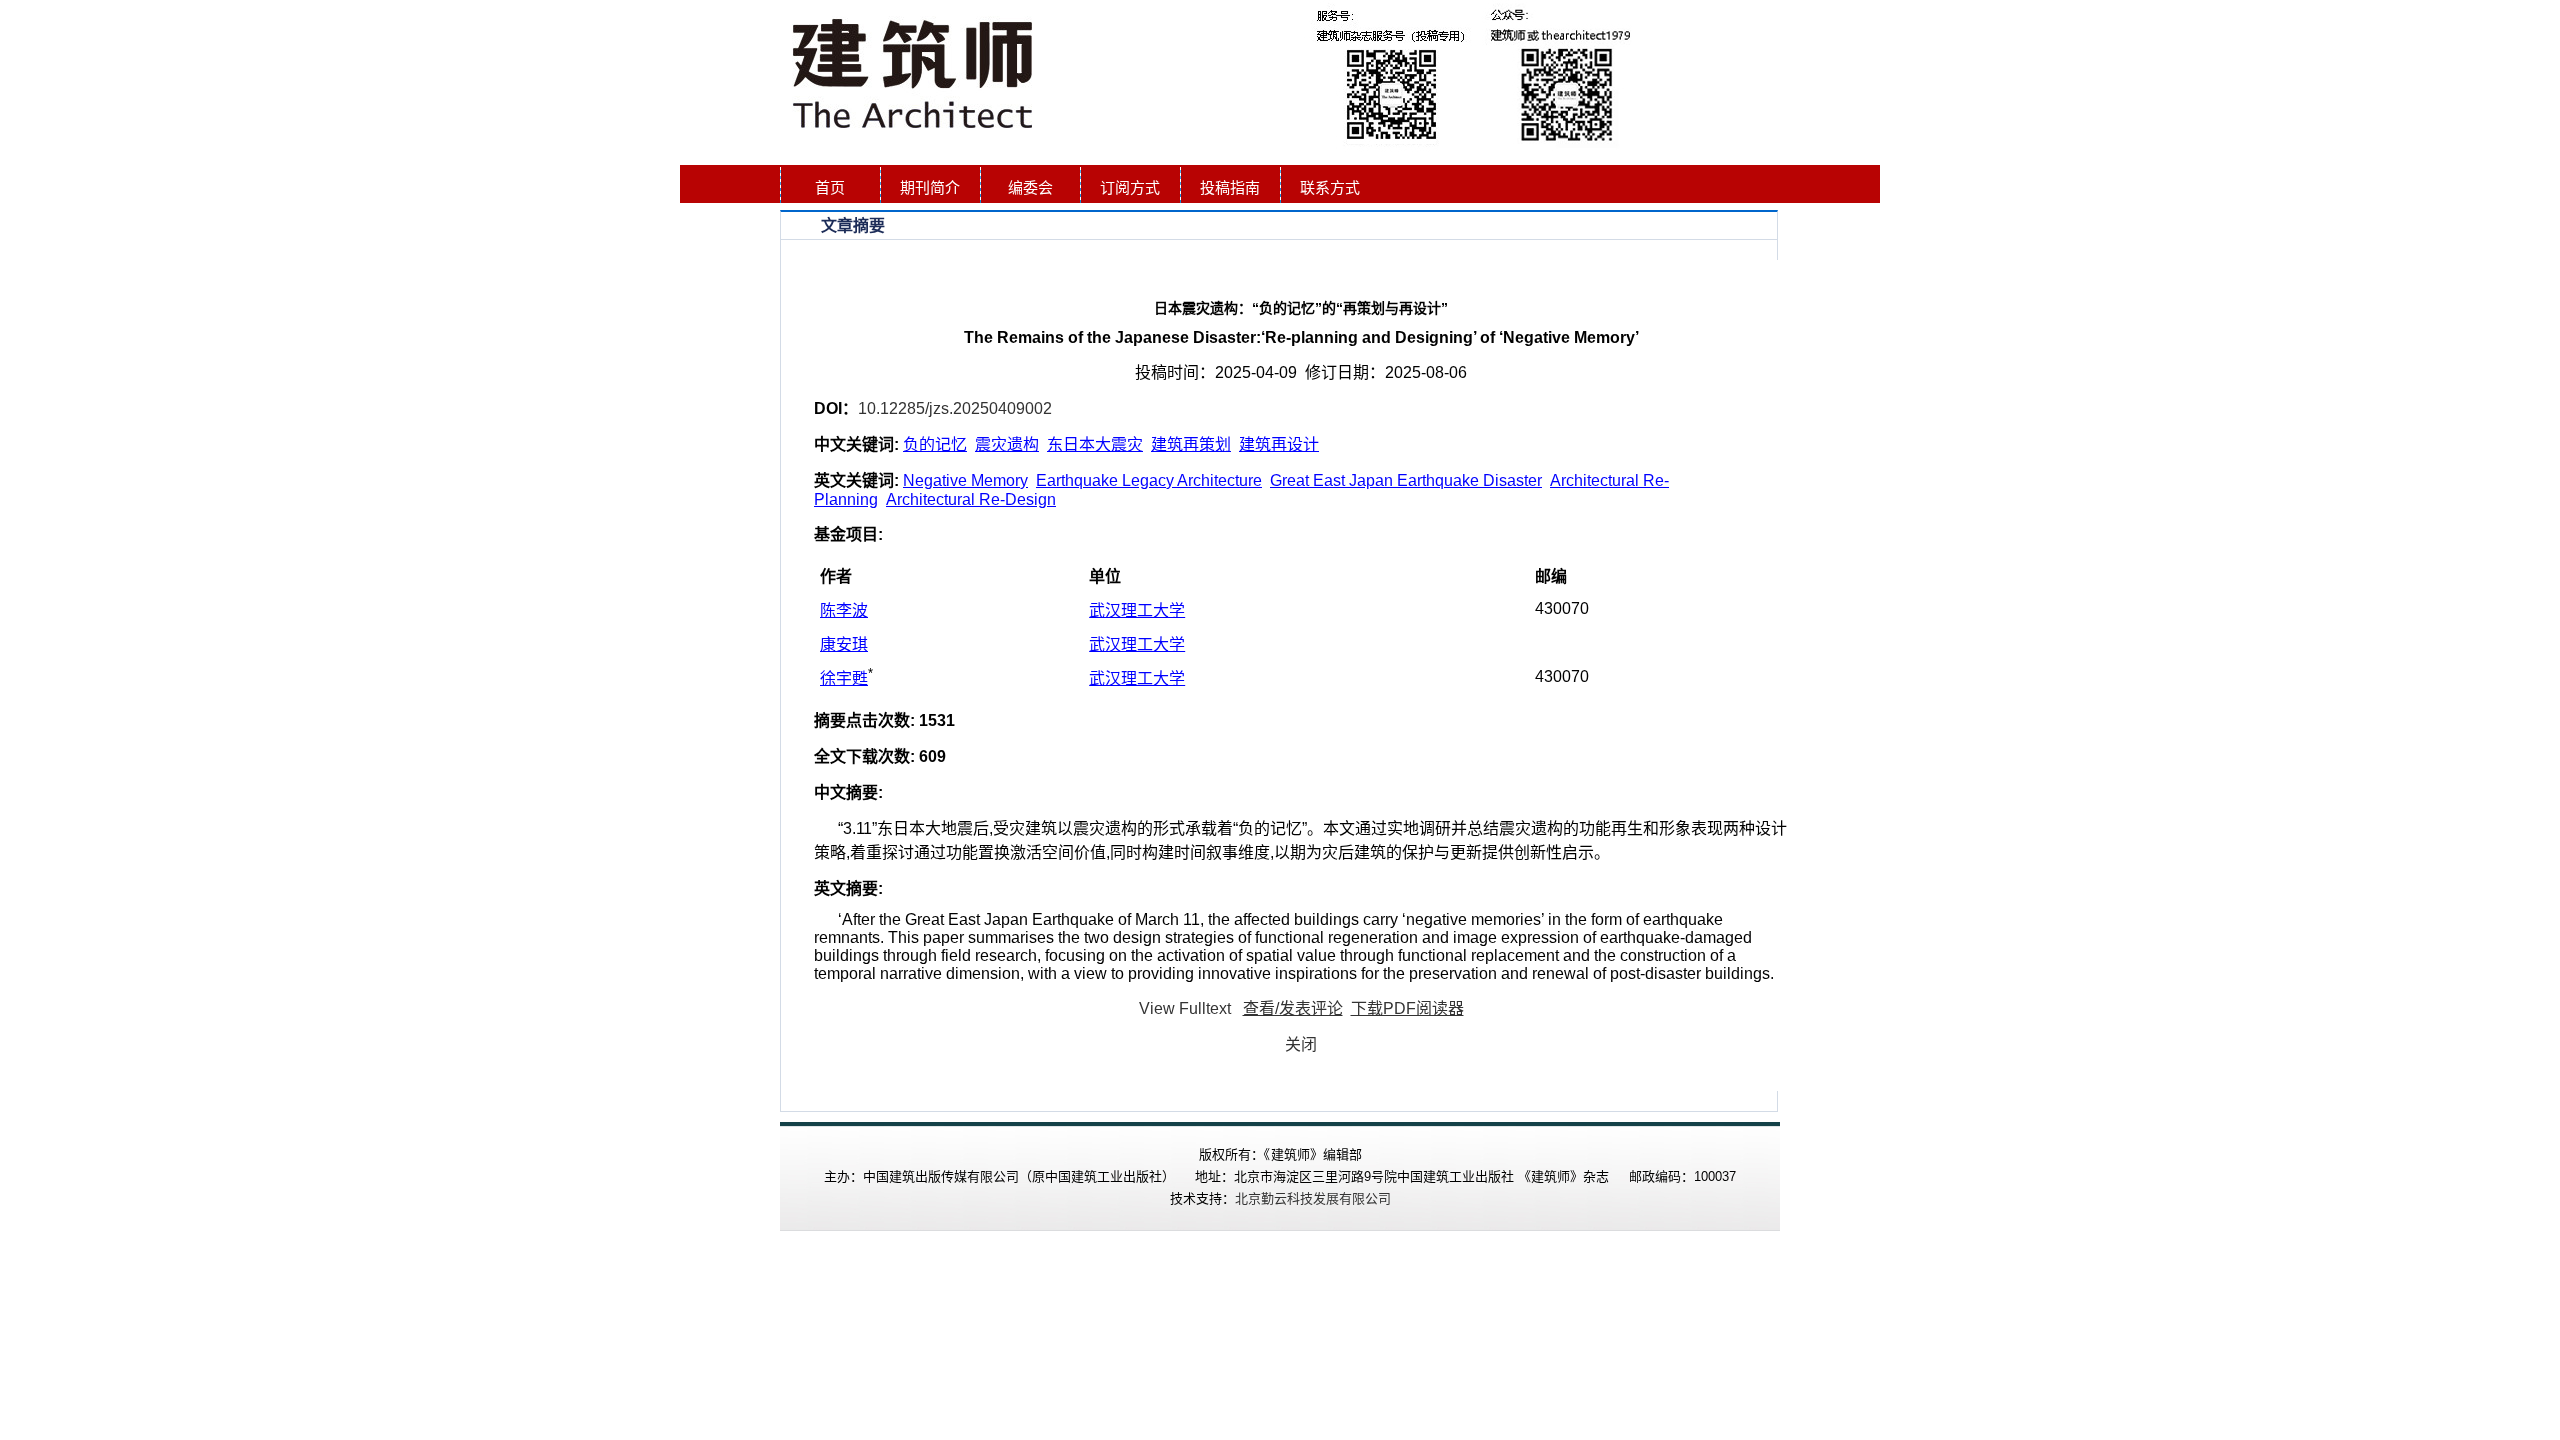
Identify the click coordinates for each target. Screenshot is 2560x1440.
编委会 (1030, 187)
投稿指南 (1230, 187)
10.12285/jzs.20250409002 (955, 408)
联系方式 (1330, 187)
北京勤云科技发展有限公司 (1313, 1198)
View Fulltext (1185, 1008)
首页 (830, 187)
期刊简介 (930, 187)
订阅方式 (1130, 187)
